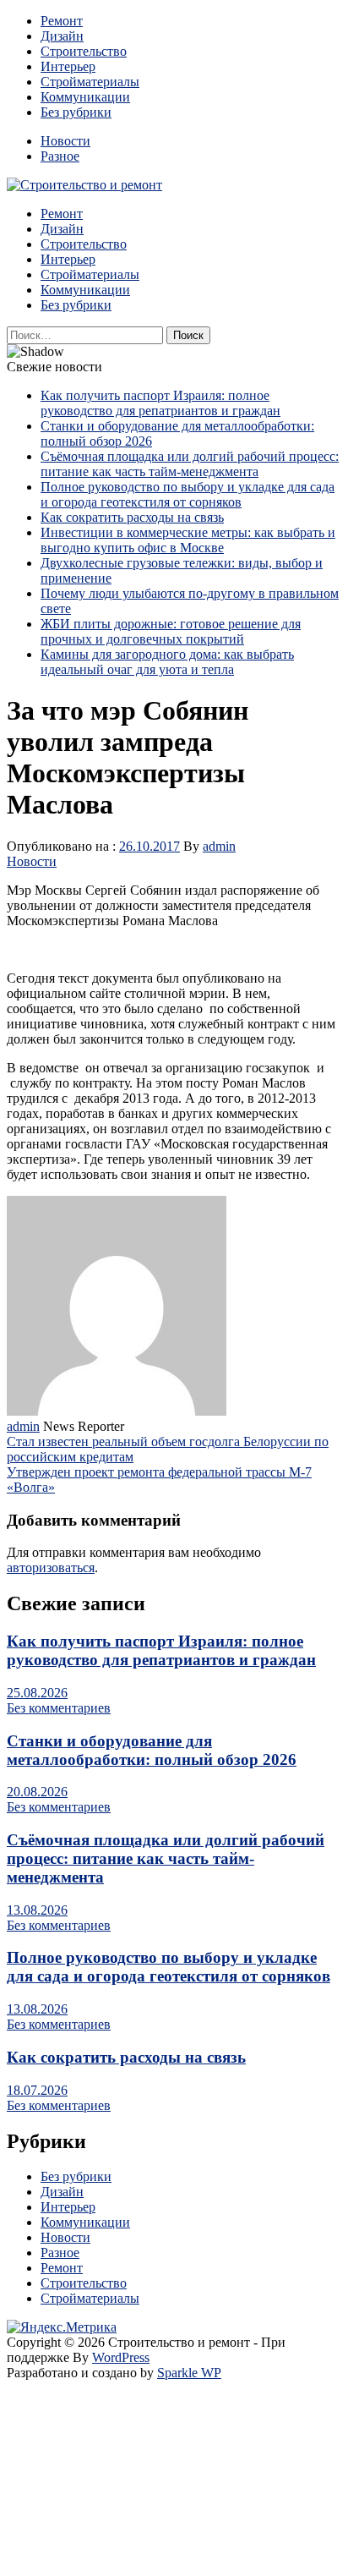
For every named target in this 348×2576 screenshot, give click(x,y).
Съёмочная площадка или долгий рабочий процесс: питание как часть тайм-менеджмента (190, 464)
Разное (60, 156)
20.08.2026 (37, 1792)
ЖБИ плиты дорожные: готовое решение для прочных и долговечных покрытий (171, 631)
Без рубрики (76, 112)
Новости (65, 141)
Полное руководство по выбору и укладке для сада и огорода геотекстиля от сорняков (188, 494)
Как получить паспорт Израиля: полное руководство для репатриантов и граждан (160, 403)
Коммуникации (85, 97)
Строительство (84, 51)
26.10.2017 (150, 846)
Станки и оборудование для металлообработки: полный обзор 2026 (152, 1750)
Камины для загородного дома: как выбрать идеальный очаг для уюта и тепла (167, 662)
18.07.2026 (37, 2090)
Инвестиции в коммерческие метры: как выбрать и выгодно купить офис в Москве (188, 540)
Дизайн (62, 36)
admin (219, 846)
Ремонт (62, 21)
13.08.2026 (37, 1910)
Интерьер (68, 66)
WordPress (121, 2357)
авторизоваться (51, 1568)
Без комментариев (59, 1708)
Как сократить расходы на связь (132, 517)
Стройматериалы (90, 82)
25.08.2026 (37, 1693)
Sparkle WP (189, 2373)
